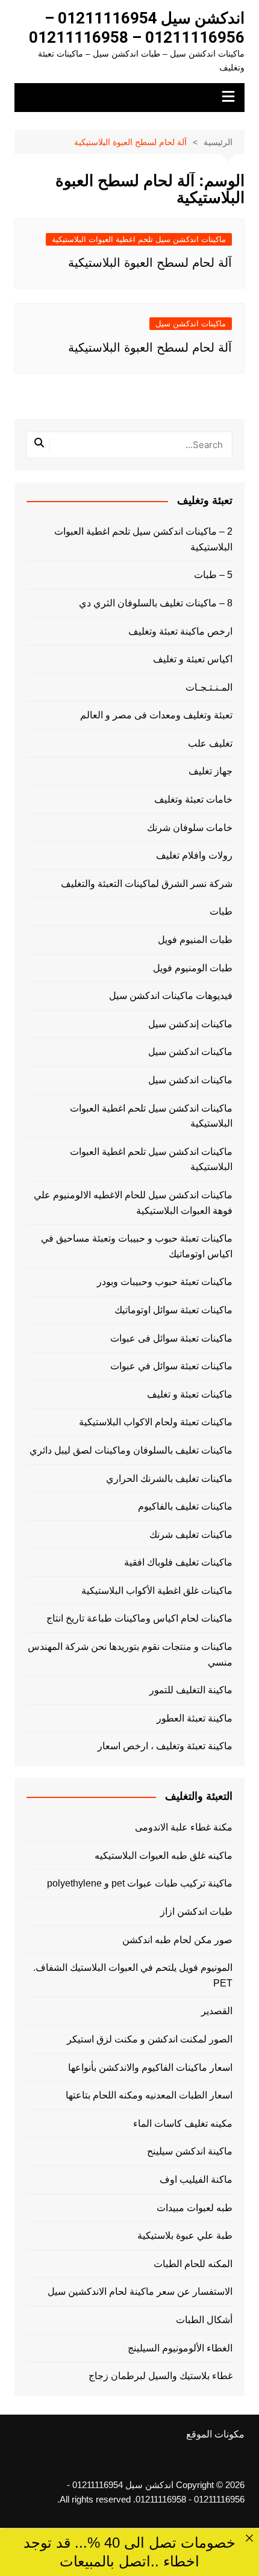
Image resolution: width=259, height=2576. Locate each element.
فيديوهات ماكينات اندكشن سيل (171, 996)
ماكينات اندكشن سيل (191, 324)
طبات (221, 911)
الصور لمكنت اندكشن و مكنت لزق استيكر (150, 2039)
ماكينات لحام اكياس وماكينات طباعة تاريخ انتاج (139, 1618)
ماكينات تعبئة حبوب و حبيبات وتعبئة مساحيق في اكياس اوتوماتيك (137, 1246)
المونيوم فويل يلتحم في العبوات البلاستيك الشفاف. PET (133, 1975)
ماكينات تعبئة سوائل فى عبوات (171, 1338)
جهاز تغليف (211, 771)
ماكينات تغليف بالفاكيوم (185, 1506)
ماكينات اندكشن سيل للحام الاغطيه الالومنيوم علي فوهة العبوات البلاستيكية (133, 1203)
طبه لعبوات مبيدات (195, 2208)
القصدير (217, 2011)
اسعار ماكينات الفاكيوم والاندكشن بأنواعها (150, 2067)
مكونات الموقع (215, 2434)
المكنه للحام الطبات (193, 2264)
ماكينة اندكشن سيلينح (190, 2151)
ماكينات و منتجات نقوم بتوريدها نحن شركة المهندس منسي (130, 1654)
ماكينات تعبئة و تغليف (190, 1394)
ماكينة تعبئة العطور (195, 1718)
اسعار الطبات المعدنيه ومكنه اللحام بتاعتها (149, 2095)
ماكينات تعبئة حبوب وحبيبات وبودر (165, 1282)
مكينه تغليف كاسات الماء (183, 2123)
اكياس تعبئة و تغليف (193, 659)
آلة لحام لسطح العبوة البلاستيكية (150, 263)
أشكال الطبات (204, 2320)
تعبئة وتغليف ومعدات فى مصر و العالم (156, 715)
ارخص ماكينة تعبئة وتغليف (180, 631)
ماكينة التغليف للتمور (191, 1690)
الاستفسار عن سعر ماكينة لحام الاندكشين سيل (140, 2291)
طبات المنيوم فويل (195, 940)
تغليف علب (210, 743)
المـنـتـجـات (209, 687)
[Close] (249, 2538)
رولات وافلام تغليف (194, 855)
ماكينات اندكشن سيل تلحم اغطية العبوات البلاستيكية (139, 239)
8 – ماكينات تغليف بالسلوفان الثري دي (156, 603)
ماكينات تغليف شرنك (191, 1535)
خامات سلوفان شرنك (190, 828)
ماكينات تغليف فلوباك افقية (178, 1562)
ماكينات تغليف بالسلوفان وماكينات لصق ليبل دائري (131, 1450)
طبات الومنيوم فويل (193, 968)
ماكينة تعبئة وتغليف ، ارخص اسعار (165, 1746)
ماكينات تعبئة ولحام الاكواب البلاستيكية (156, 1422)
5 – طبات (213, 575)
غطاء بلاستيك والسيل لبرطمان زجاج (161, 2376)
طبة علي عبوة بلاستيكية (185, 2235)
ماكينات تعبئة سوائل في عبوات (171, 1366)
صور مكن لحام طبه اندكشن (177, 1940)
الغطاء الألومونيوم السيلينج (180, 2348)
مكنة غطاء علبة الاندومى (184, 1827)
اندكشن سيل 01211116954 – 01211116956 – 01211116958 (137, 28)
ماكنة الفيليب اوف (196, 2179)
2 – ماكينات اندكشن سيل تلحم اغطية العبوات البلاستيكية (143, 539)
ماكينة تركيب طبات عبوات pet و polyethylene (140, 1883)
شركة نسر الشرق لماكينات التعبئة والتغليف (147, 884)
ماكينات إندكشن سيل (190, 1024)
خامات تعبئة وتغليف (193, 799)
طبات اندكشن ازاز (196, 1912)
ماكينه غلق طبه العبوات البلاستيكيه (164, 1856)
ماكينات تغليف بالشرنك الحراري (169, 1479)
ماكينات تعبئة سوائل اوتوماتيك (173, 1310)
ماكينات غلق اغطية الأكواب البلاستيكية (157, 1591)
